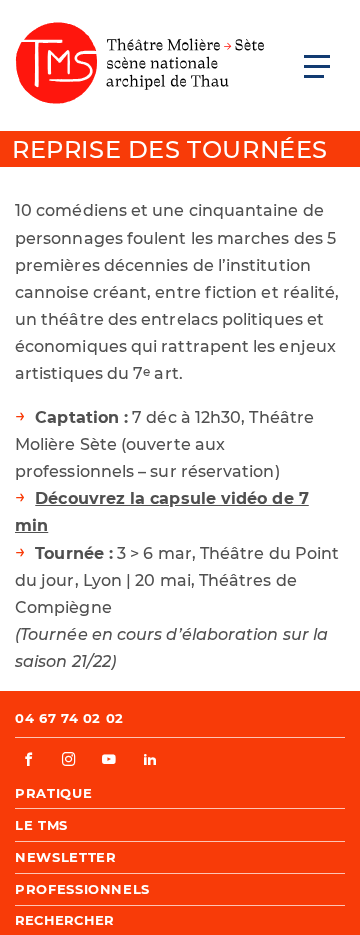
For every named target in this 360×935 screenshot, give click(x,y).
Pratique (53, 793)
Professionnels (82, 889)
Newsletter (66, 857)
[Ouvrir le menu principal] (317, 66)
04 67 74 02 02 (69, 718)
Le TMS (41, 825)
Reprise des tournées (170, 149)
